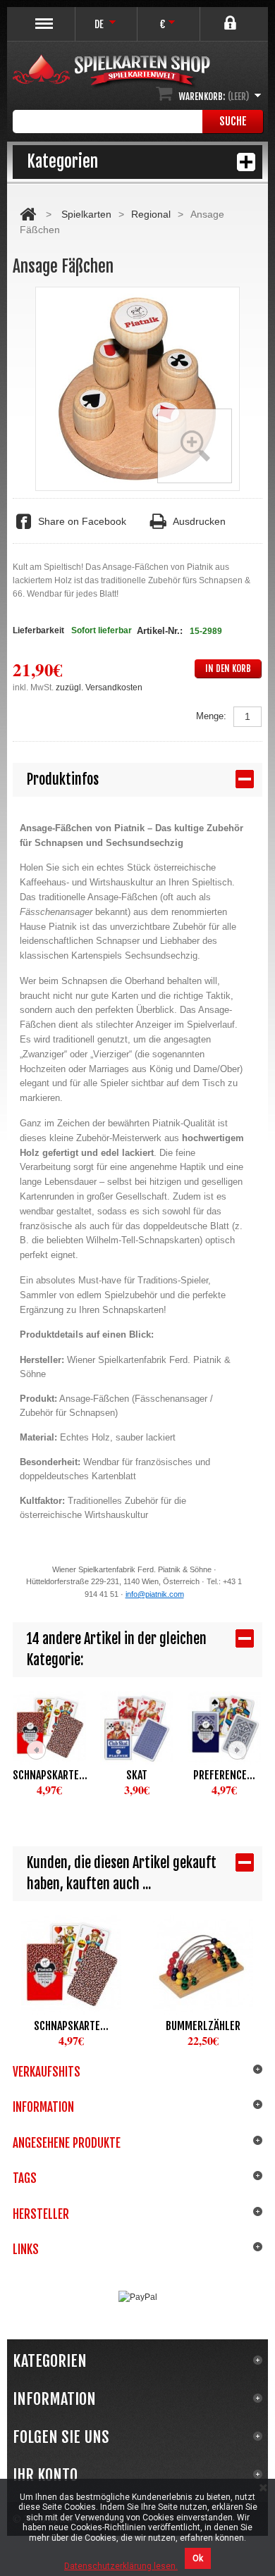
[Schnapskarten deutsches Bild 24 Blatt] (49, 1728)
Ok (198, 2558)
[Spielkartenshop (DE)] (111, 72)
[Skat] (137, 1728)
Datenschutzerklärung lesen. (121, 2566)
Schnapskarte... (49, 1775)
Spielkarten (86, 214)
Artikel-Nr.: (160, 631)
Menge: (211, 716)
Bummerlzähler (203, 2026)
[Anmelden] (232, 17)
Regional (151, 214)
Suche (233, 121)
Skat (137, 1775)
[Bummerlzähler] (203, 1965)
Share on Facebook (82, 521)
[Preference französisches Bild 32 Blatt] (224, 1728)
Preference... (224, 1775)
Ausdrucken (199, 521)
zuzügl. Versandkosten (99, 687)
